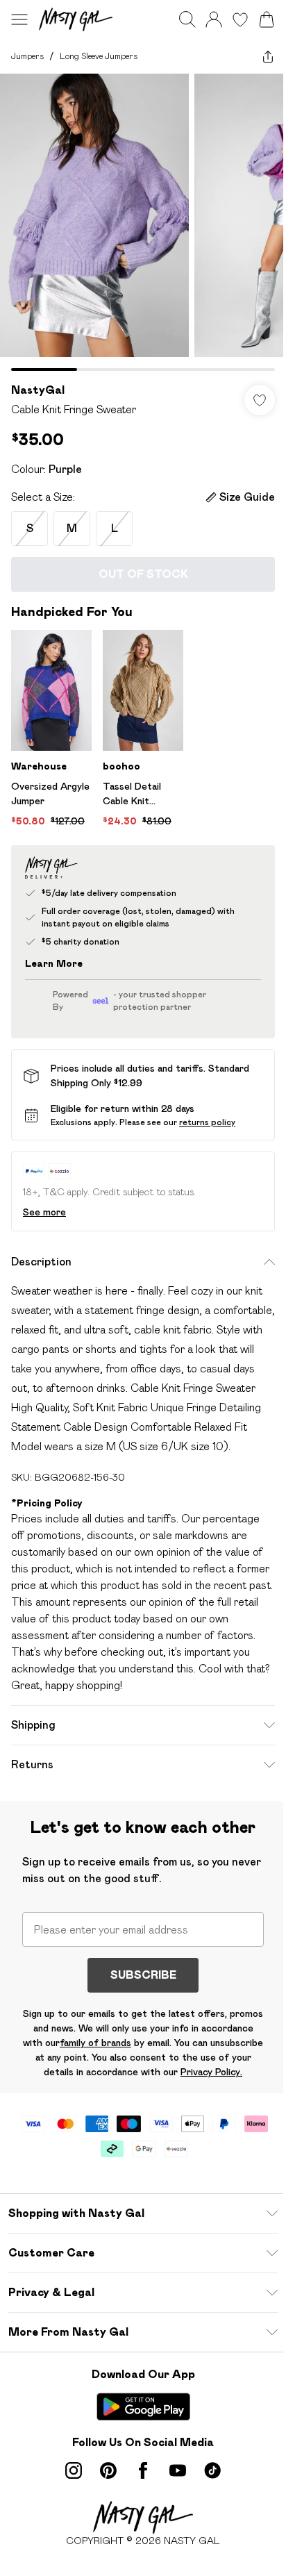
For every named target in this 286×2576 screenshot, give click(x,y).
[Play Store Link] (143, 2407)
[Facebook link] (143, 2470)
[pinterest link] (108, 2470)
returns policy (207, 1122)
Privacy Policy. (211, 2072)
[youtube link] (178, 2470)
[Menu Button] (19, 19)
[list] (143, 222)
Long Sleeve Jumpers (99, 56)
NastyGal (38, 390)
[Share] (268, 56)
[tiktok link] (212, 2470)
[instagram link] (74, 2470)
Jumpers (27, 56)
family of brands (95, 2043)
